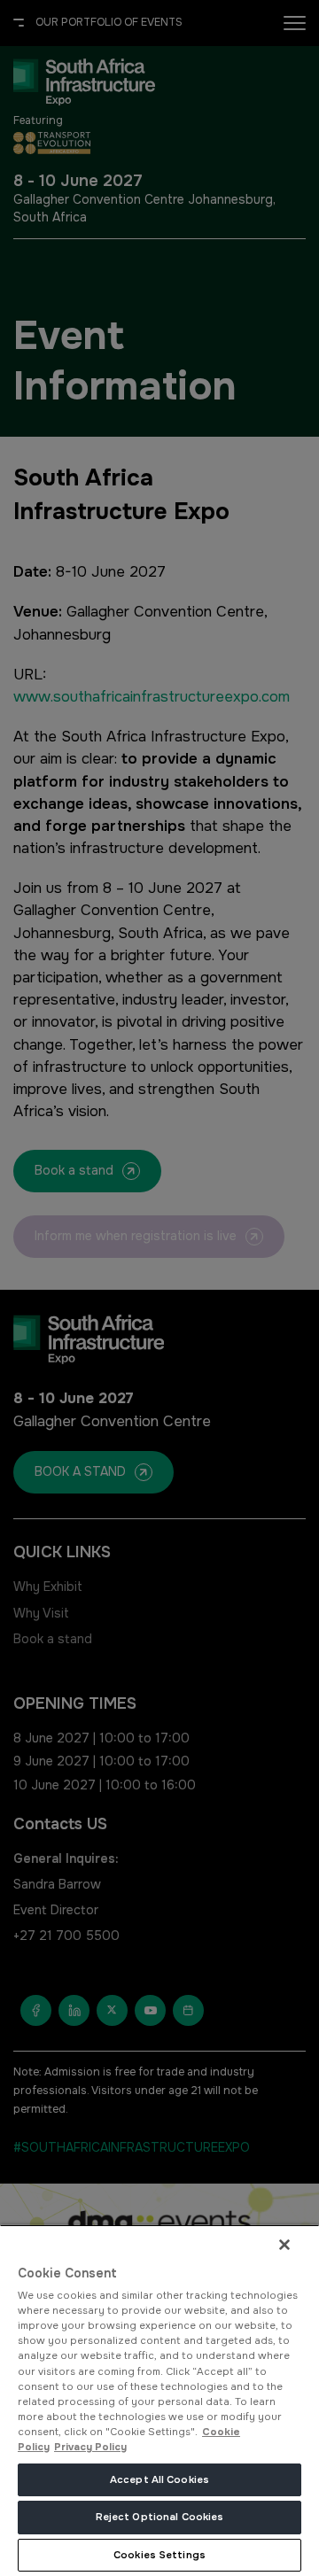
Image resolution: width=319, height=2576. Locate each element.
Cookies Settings (159, 2555)
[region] (159, 2400)
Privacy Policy (90, 2447)
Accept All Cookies (159, 2479)
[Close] (284, 2245)
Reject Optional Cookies (160, 2517)
